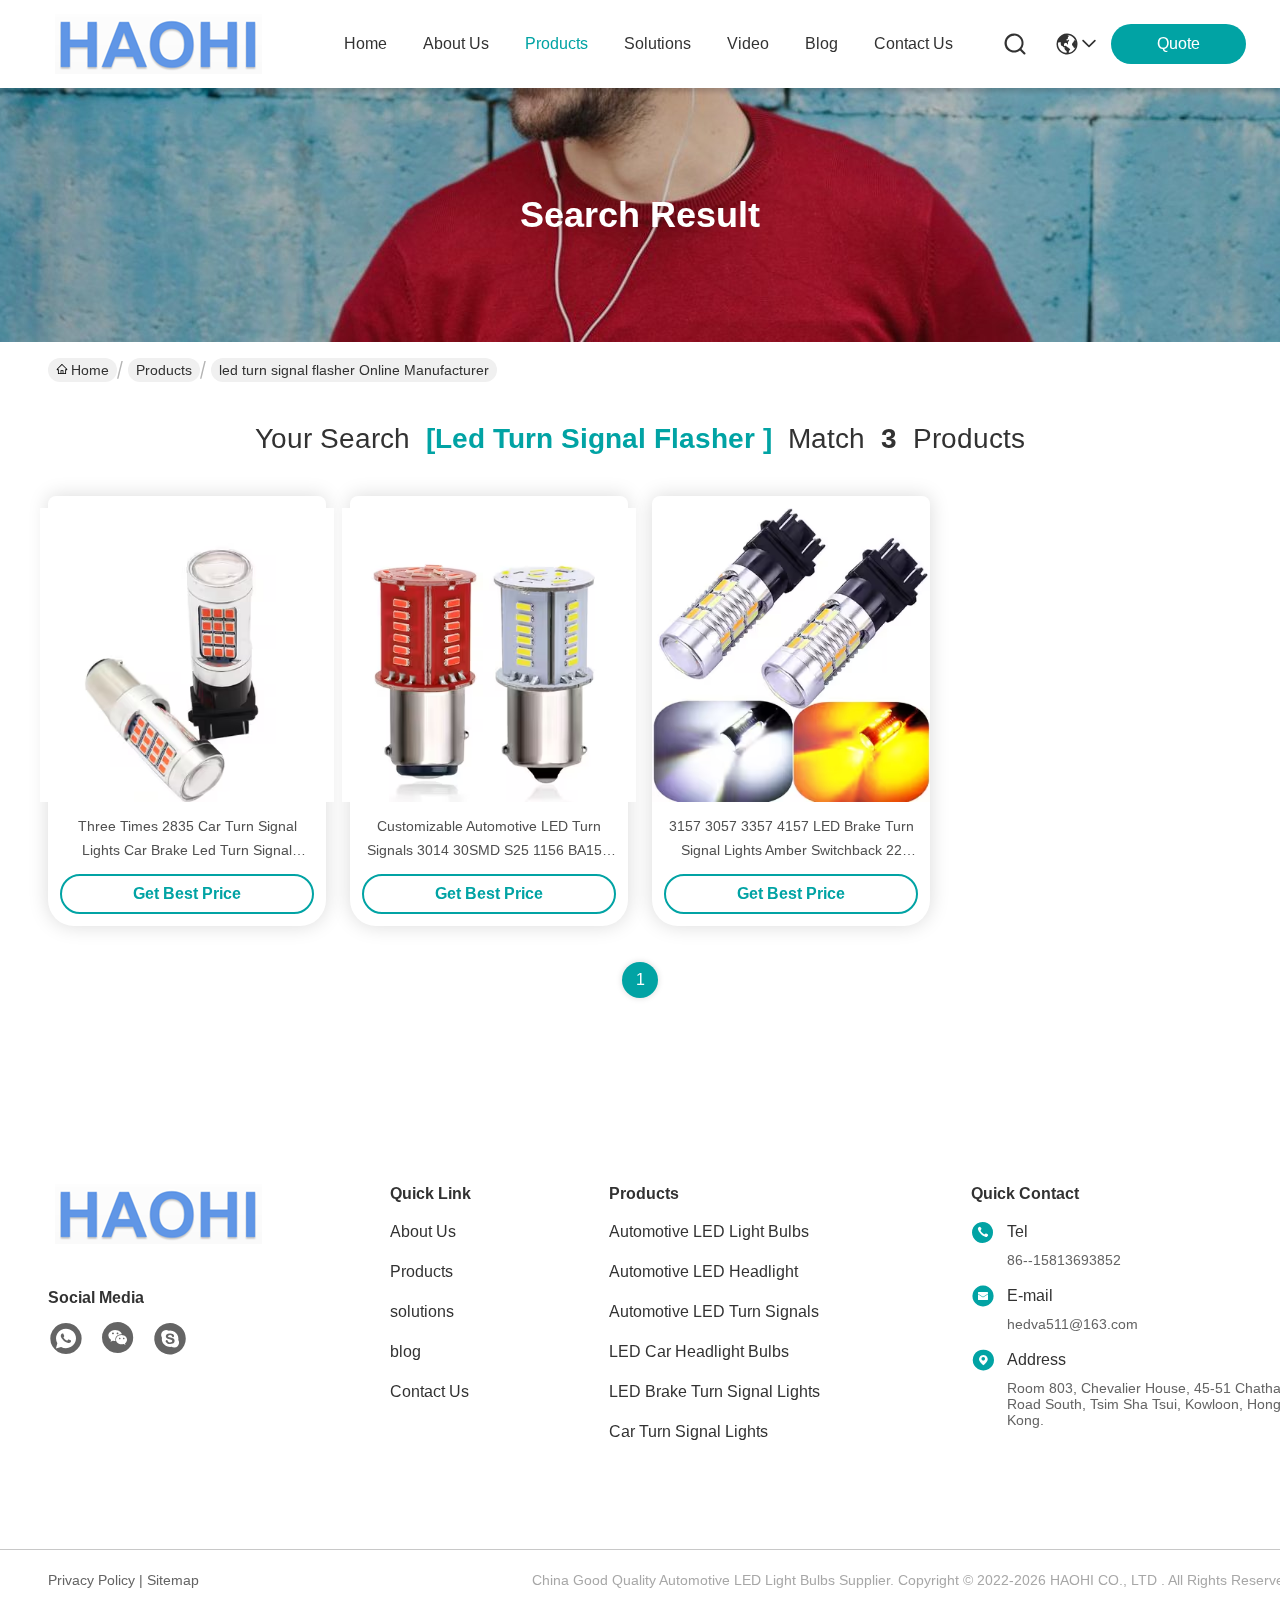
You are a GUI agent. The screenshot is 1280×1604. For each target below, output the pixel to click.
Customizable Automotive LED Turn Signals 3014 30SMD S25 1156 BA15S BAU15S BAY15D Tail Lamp (489, 850)
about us (456, 43)
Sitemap (173, 1580)
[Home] (158, 1238)
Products (164, 370)
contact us (913, 43)
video (748, 43)
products (556, 43)
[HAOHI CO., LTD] (158, 44)
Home (365, 43)
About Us (423, 1231)
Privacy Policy (91, 1580)
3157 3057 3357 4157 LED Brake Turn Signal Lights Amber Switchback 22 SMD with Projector (791, 850)
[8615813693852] (66, 1339)
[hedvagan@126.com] (170, 1339)
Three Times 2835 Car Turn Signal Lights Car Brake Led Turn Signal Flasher (187, 850)
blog (821, 43)
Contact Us (429, 1391)
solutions (657, 43)
